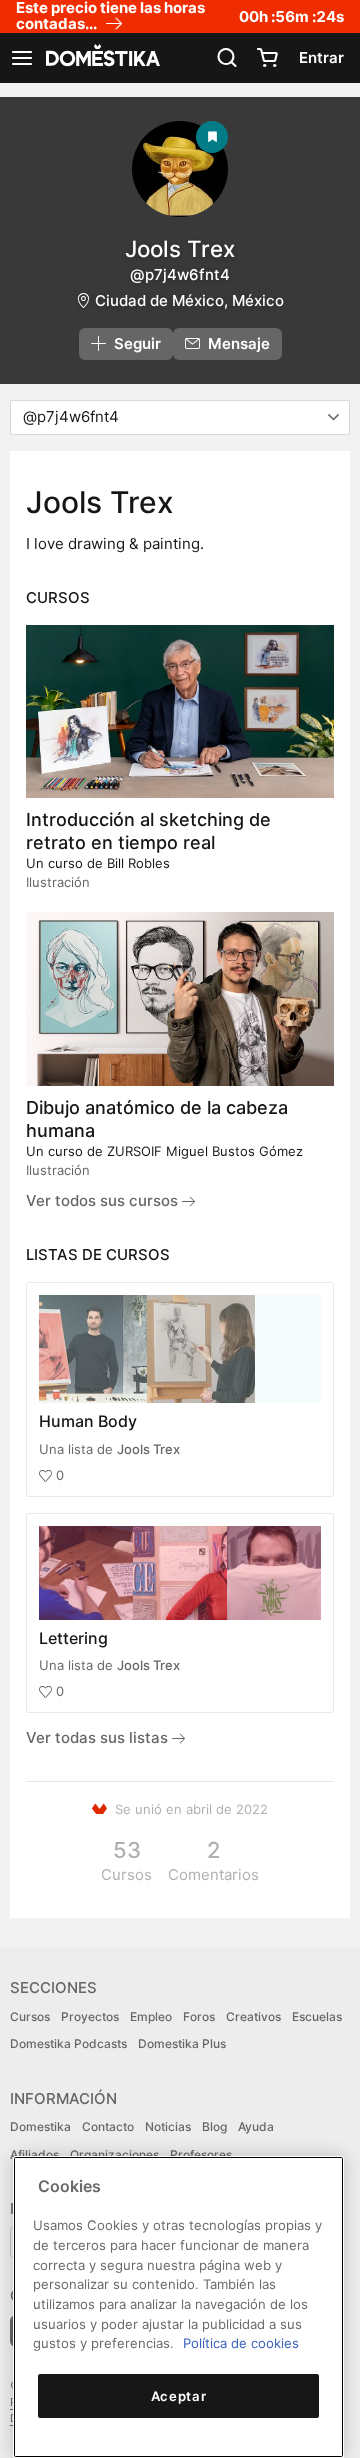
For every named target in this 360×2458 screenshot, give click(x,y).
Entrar (321, 57)
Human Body (88, 1421)
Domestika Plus (182, 2043)
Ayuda (256, 2126)
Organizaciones (114, 2154)
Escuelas (317, 2016)
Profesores (201, 2154)
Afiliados (34, 2154)
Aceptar (179, 2396)
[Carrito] (267, 58)
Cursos (30, 2016)
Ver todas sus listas (99, 1737)
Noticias (168, 2126)
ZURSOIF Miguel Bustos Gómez (205, 1151)
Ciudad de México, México (189, 300)
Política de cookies (241, 2343)
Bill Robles (138, 863)
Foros (199, 2016)
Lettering (73, 1638)
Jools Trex (148, 1449)
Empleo (151, 2016)
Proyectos (90, 2016)
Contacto (108, 2126)
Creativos (253, 2016)
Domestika (40, 2126)
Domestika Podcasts (68, 2043)
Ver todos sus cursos (104, 1200)
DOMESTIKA (101, 58)
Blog (214, 2126)
